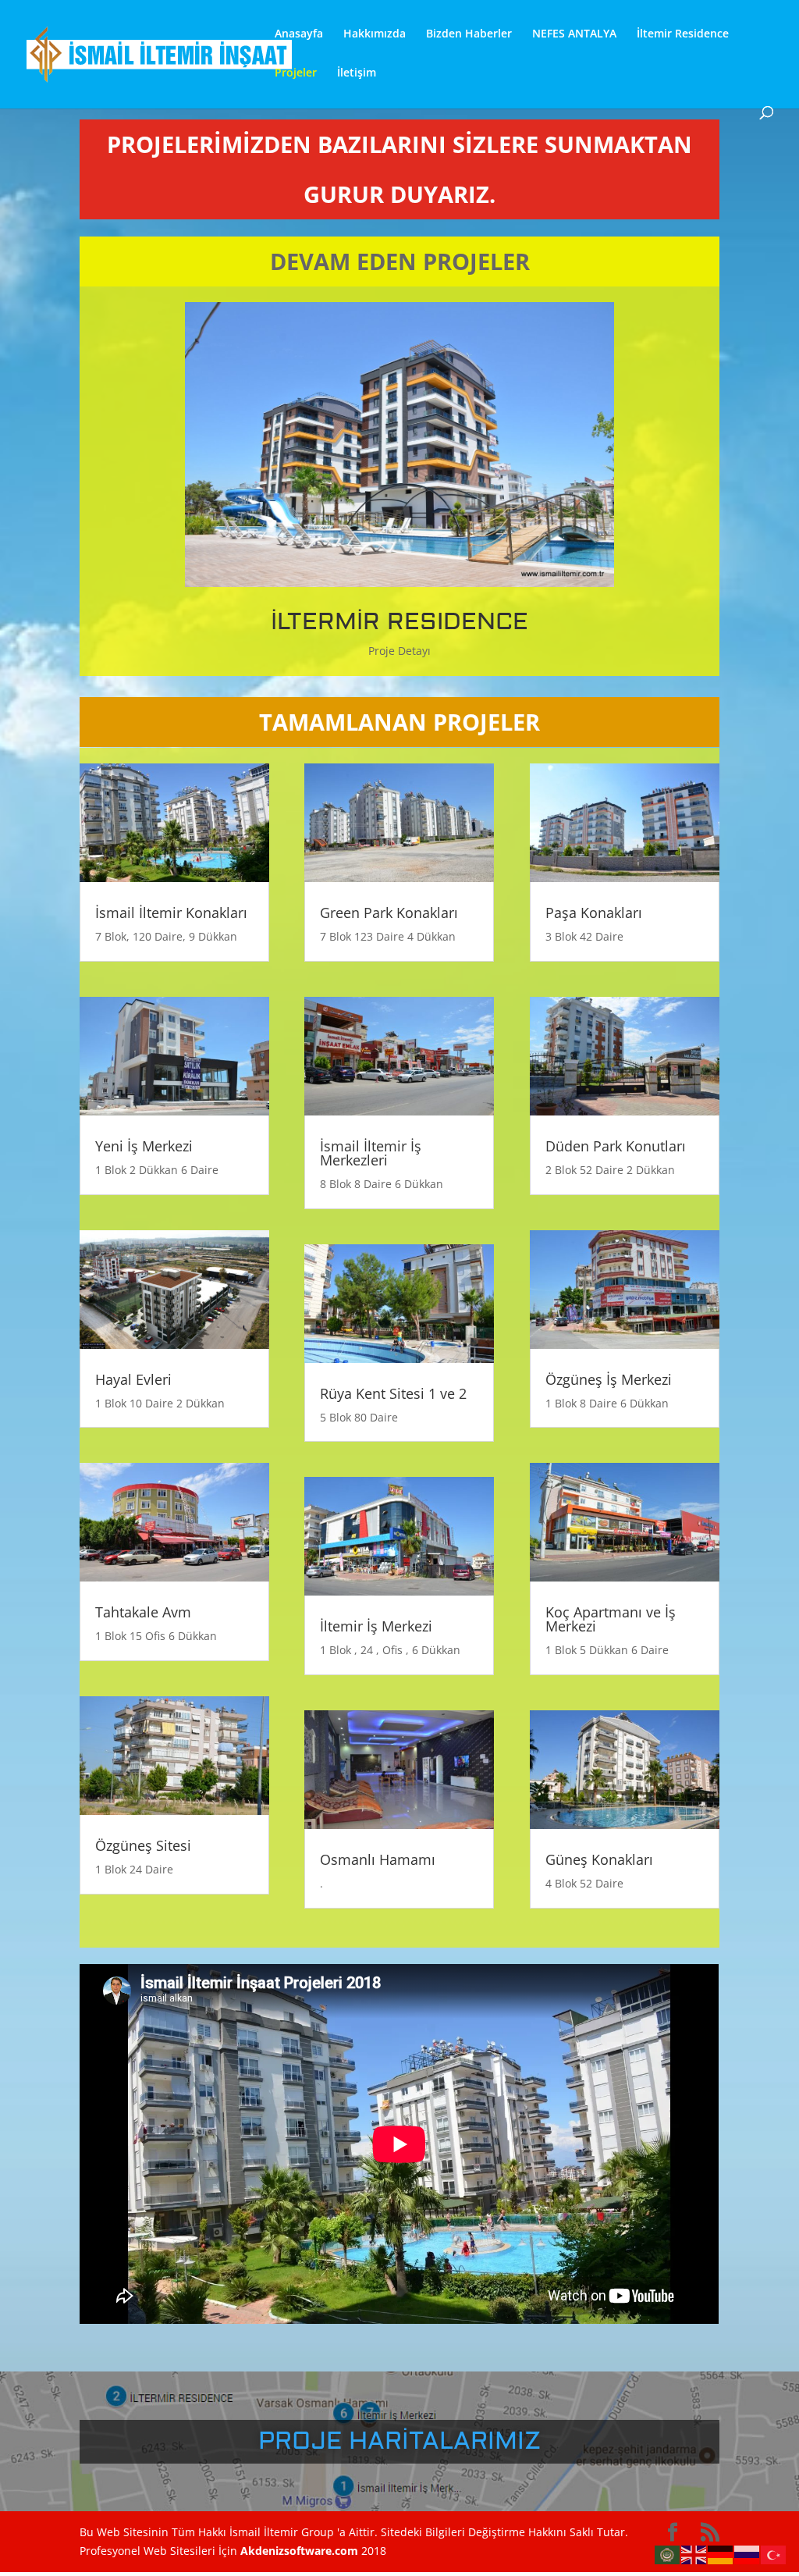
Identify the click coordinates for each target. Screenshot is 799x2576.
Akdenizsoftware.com (301, 2551)
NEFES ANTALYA (574, 34)
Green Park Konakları (389, 913)
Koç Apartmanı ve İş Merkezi (611, 1619)
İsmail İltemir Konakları (171, 913)
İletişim (357, 73)
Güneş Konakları (599, 1859)
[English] (694, 2554)
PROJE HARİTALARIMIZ (399, 2441)
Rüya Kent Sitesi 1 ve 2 (393, 1393)
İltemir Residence (683, 34)
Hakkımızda (375, 34)
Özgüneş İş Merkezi (609, 1379)
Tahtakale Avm (143, 1612)
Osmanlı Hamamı (378, 1859)
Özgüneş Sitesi (143, 1845)
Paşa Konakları (594, 913)
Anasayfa (299, 34)
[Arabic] (668, 2554)
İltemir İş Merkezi (376, 1626)
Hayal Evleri (133, 1379)
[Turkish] (774, 2554)
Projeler (296, 73)
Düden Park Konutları (616, 1146)
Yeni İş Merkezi (144, 1146)
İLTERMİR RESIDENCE (399, 622)
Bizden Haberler (469, 34)
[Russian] (748, 2554)
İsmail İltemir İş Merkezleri (371, 1153)
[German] (721, 2554)
